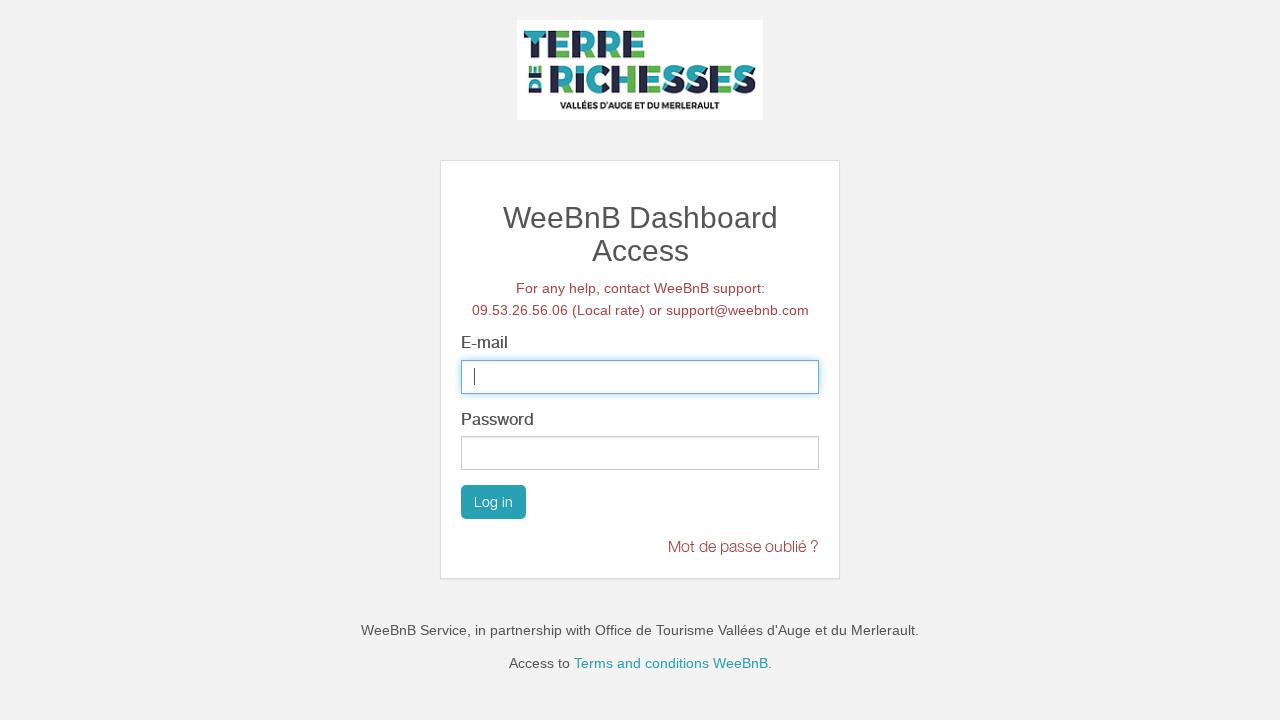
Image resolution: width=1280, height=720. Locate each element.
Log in (493, 501)
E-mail (484, 342)
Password (497, 419)
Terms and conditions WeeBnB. (673, 663)
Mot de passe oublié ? (743, 546)
